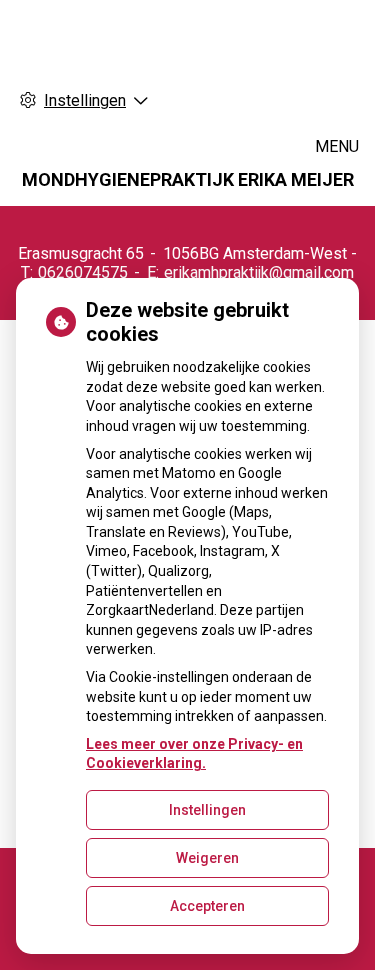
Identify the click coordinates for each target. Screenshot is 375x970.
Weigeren (207, 858)
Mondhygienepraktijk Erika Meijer (188, 179)
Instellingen (207, 810)
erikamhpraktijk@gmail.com (259, 272)
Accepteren (207, 906)
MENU (337, 146)
